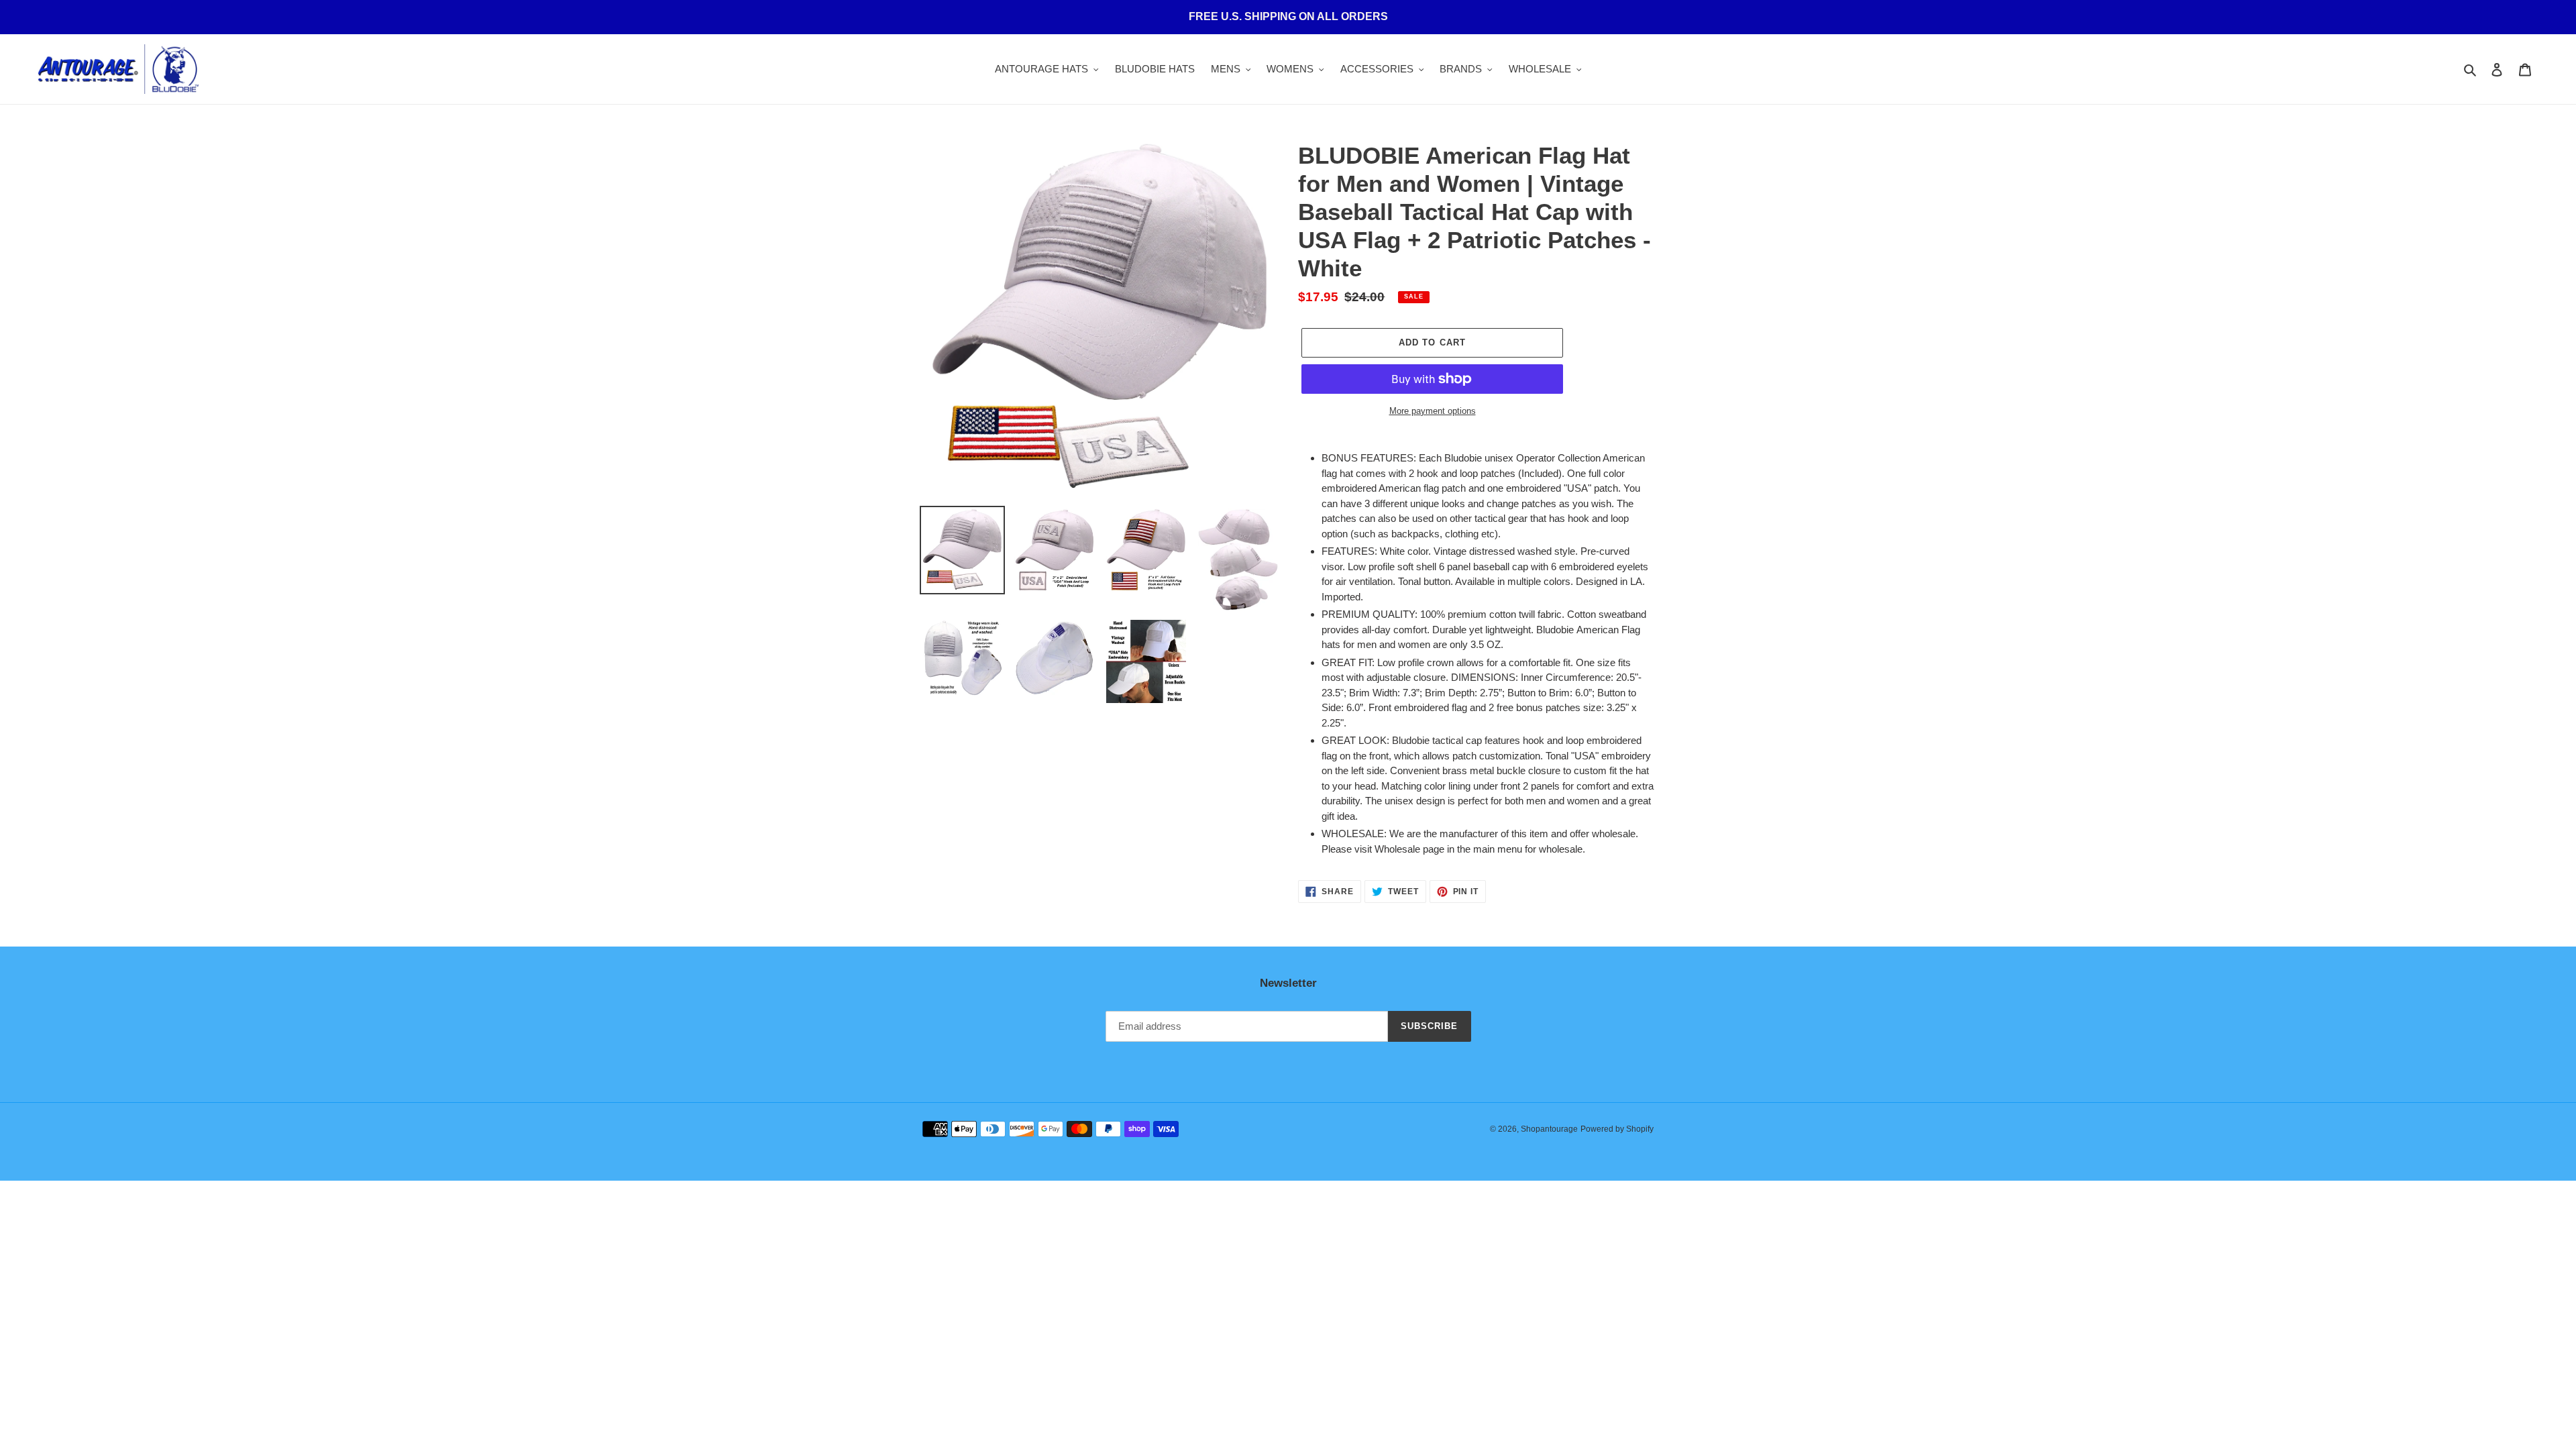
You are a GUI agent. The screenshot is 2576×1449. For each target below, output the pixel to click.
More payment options (1433, 411)
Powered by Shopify (1617, 1129)
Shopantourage (1549, 1129)
